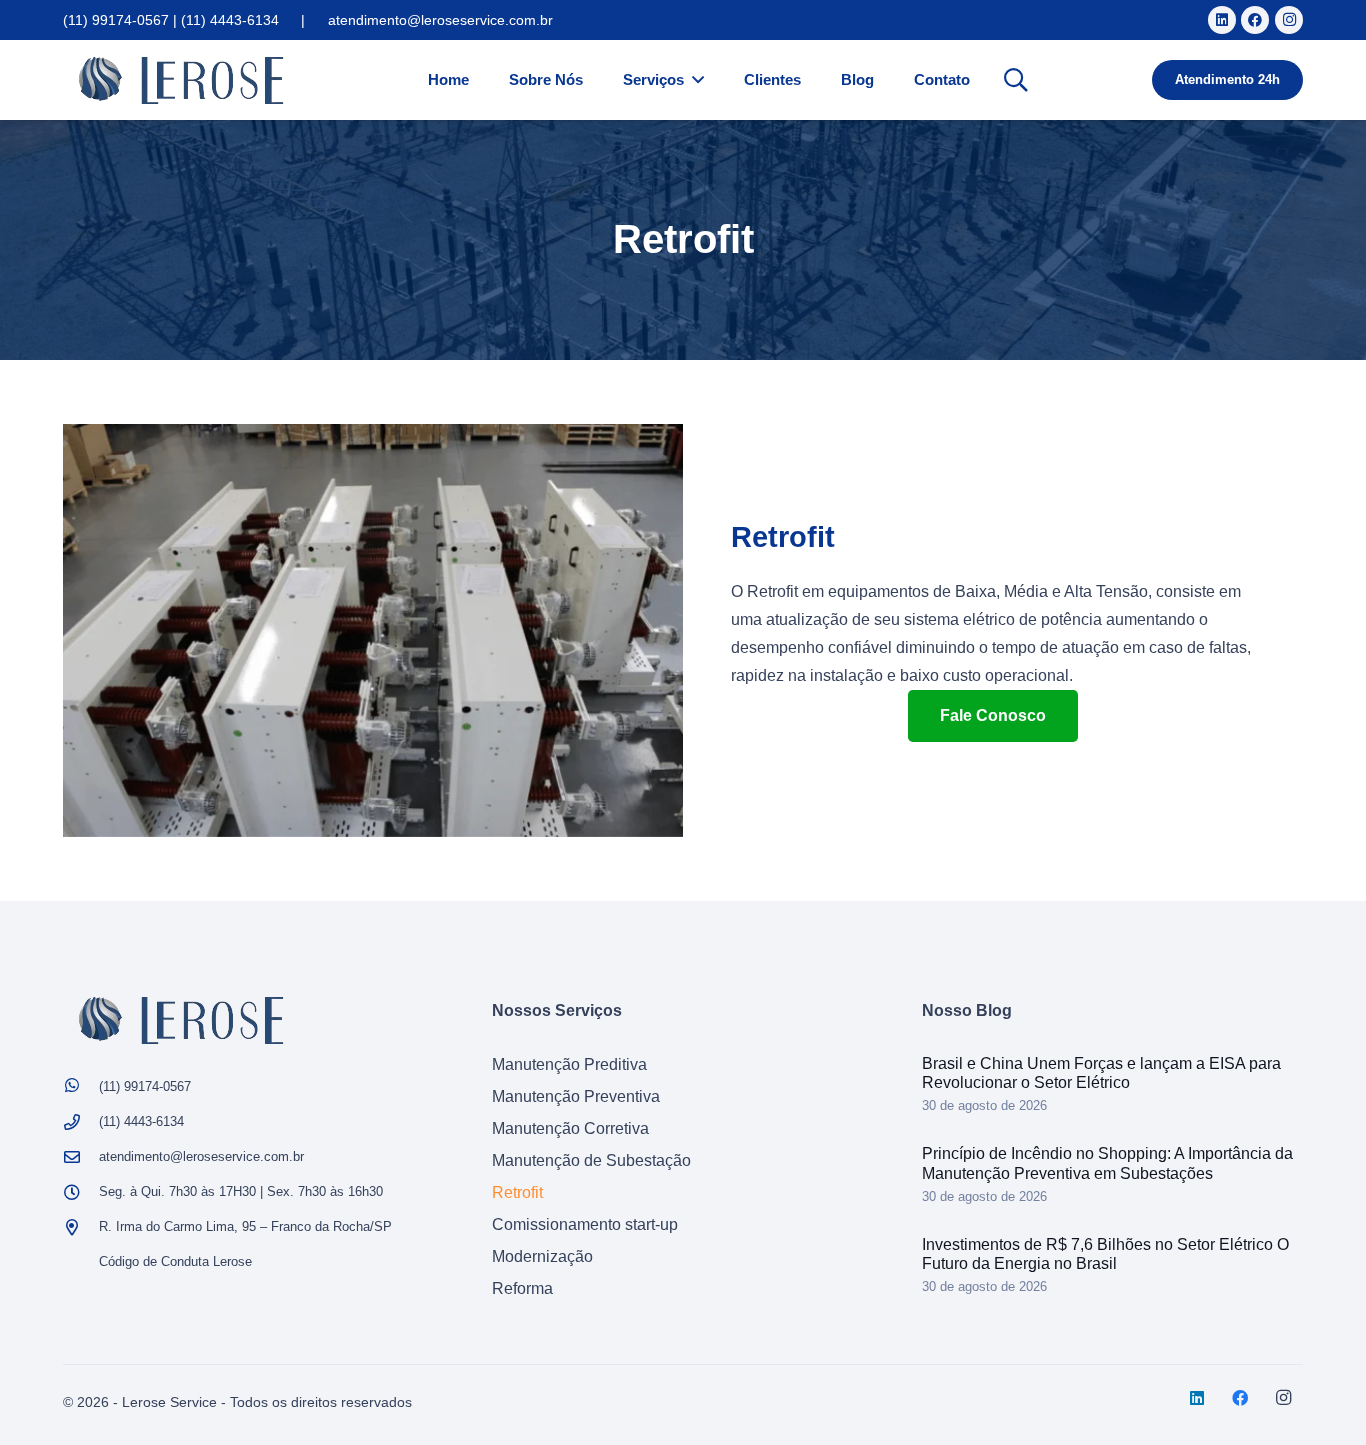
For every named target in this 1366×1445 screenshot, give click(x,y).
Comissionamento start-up (585, 1224)
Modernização (542, 1256)
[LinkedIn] (1222, 20)
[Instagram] (1289, 20)
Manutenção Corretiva (570, 1128)
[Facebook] (1255, 20)
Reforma (522, 1288)
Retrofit (517, 1192)
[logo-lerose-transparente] (181, 80)
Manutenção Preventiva (576, 1096)
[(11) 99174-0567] (81, 1087)
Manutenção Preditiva (569, 1064)
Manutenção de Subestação (591, 1160)
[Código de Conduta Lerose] (81, 1262)
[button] (1016, 80)
